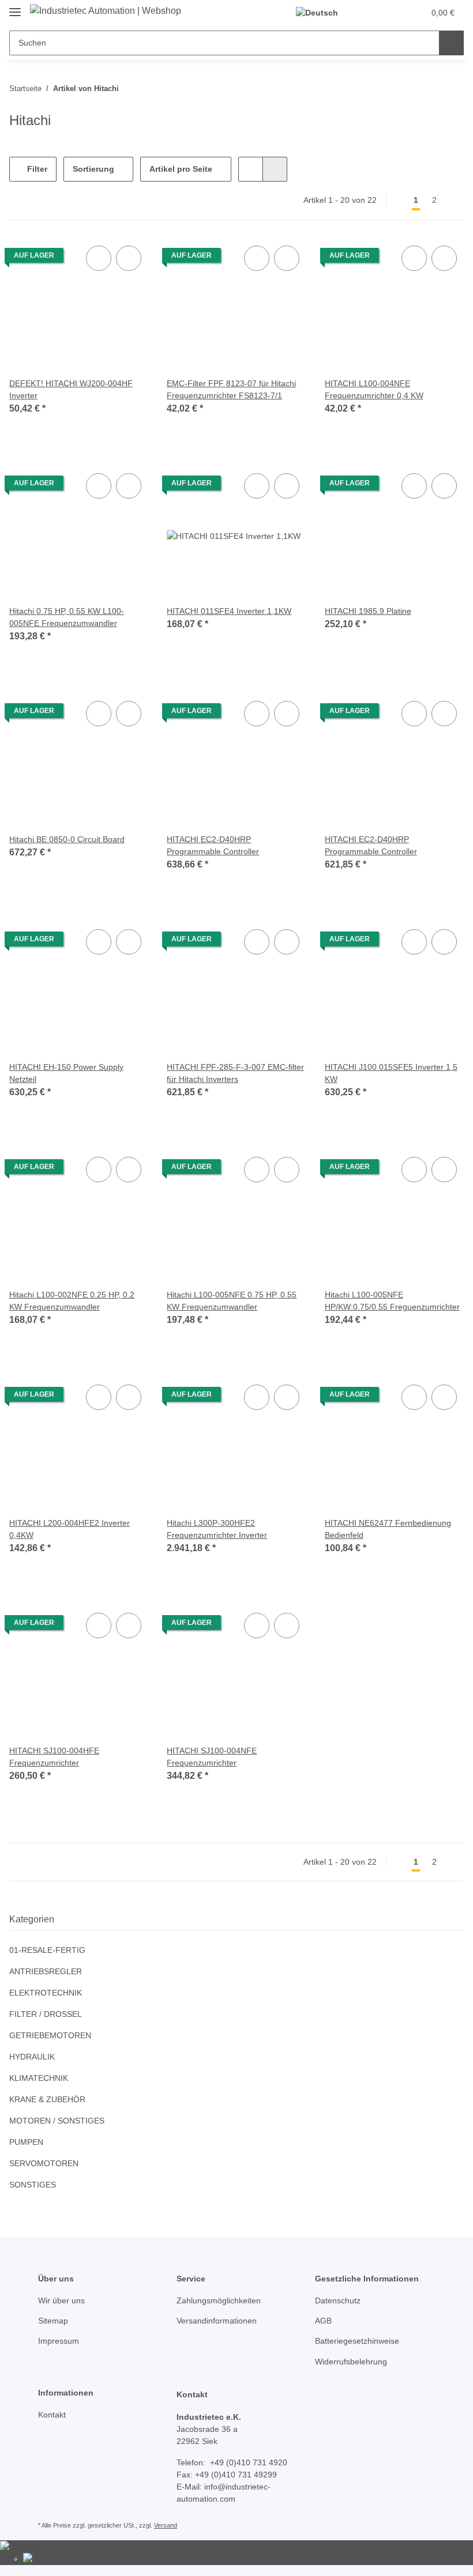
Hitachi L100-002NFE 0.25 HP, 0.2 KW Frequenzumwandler (72, 1301)
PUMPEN (26, 2142)
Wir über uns (63, 2301)
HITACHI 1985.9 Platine (369, 611)
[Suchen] (451, 43)
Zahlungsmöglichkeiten (222, 2301)
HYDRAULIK (31, 2057)
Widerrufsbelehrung (354, 2362)
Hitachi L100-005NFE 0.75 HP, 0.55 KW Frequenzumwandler (232, 1301)
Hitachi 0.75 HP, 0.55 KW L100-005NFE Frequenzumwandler (67, 617)
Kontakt (53, 2415)
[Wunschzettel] (394, 13)
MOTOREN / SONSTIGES (55, 2121)
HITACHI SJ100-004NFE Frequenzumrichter (210, 1757)
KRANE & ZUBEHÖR (46, 2100)
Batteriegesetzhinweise (360, 2341)
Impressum (60, 2341)
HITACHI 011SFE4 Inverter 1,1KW (229, 611)
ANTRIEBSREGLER (43, 1972)
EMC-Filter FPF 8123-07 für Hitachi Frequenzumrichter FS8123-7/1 (232, 390)
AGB (323, 2321)
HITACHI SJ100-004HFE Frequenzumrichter (52, 1757)
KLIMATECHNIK (38, 2078)
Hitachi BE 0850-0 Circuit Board (70, 840)
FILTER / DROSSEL (43, 2014)
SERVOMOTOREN (42, 2164)
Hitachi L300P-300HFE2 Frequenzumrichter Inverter (221, 1529)
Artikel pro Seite (182, 169)
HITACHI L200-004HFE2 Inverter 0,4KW (69, 1529)
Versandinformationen (220, 2321)
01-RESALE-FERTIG (44, 1950)
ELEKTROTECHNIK (44, 1993)
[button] (370, 13)
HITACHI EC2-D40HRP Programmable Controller (216, 846)
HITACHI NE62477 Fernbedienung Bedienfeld (389, 1529)
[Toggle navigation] (15, 7)
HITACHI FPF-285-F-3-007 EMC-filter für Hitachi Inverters (234, 1073)
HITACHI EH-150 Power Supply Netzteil (67, 1073)
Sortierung (94, 169)
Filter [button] (36, 169)
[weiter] (454, 201)
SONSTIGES (31, 2185)
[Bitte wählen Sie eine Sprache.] (323, 13)
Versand (168, 2526)
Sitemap (54, 2321)
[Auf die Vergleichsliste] (99, 258)
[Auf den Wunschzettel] (129, 258)
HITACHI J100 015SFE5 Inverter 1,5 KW (390, 1073)
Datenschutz (339, 2301)
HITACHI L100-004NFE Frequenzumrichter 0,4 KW (376, 390)
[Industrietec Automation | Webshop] (114, 11)
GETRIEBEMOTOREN (48, 2036)
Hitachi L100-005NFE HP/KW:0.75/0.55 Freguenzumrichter (364, 1301)
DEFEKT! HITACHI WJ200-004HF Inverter (68, 390)
